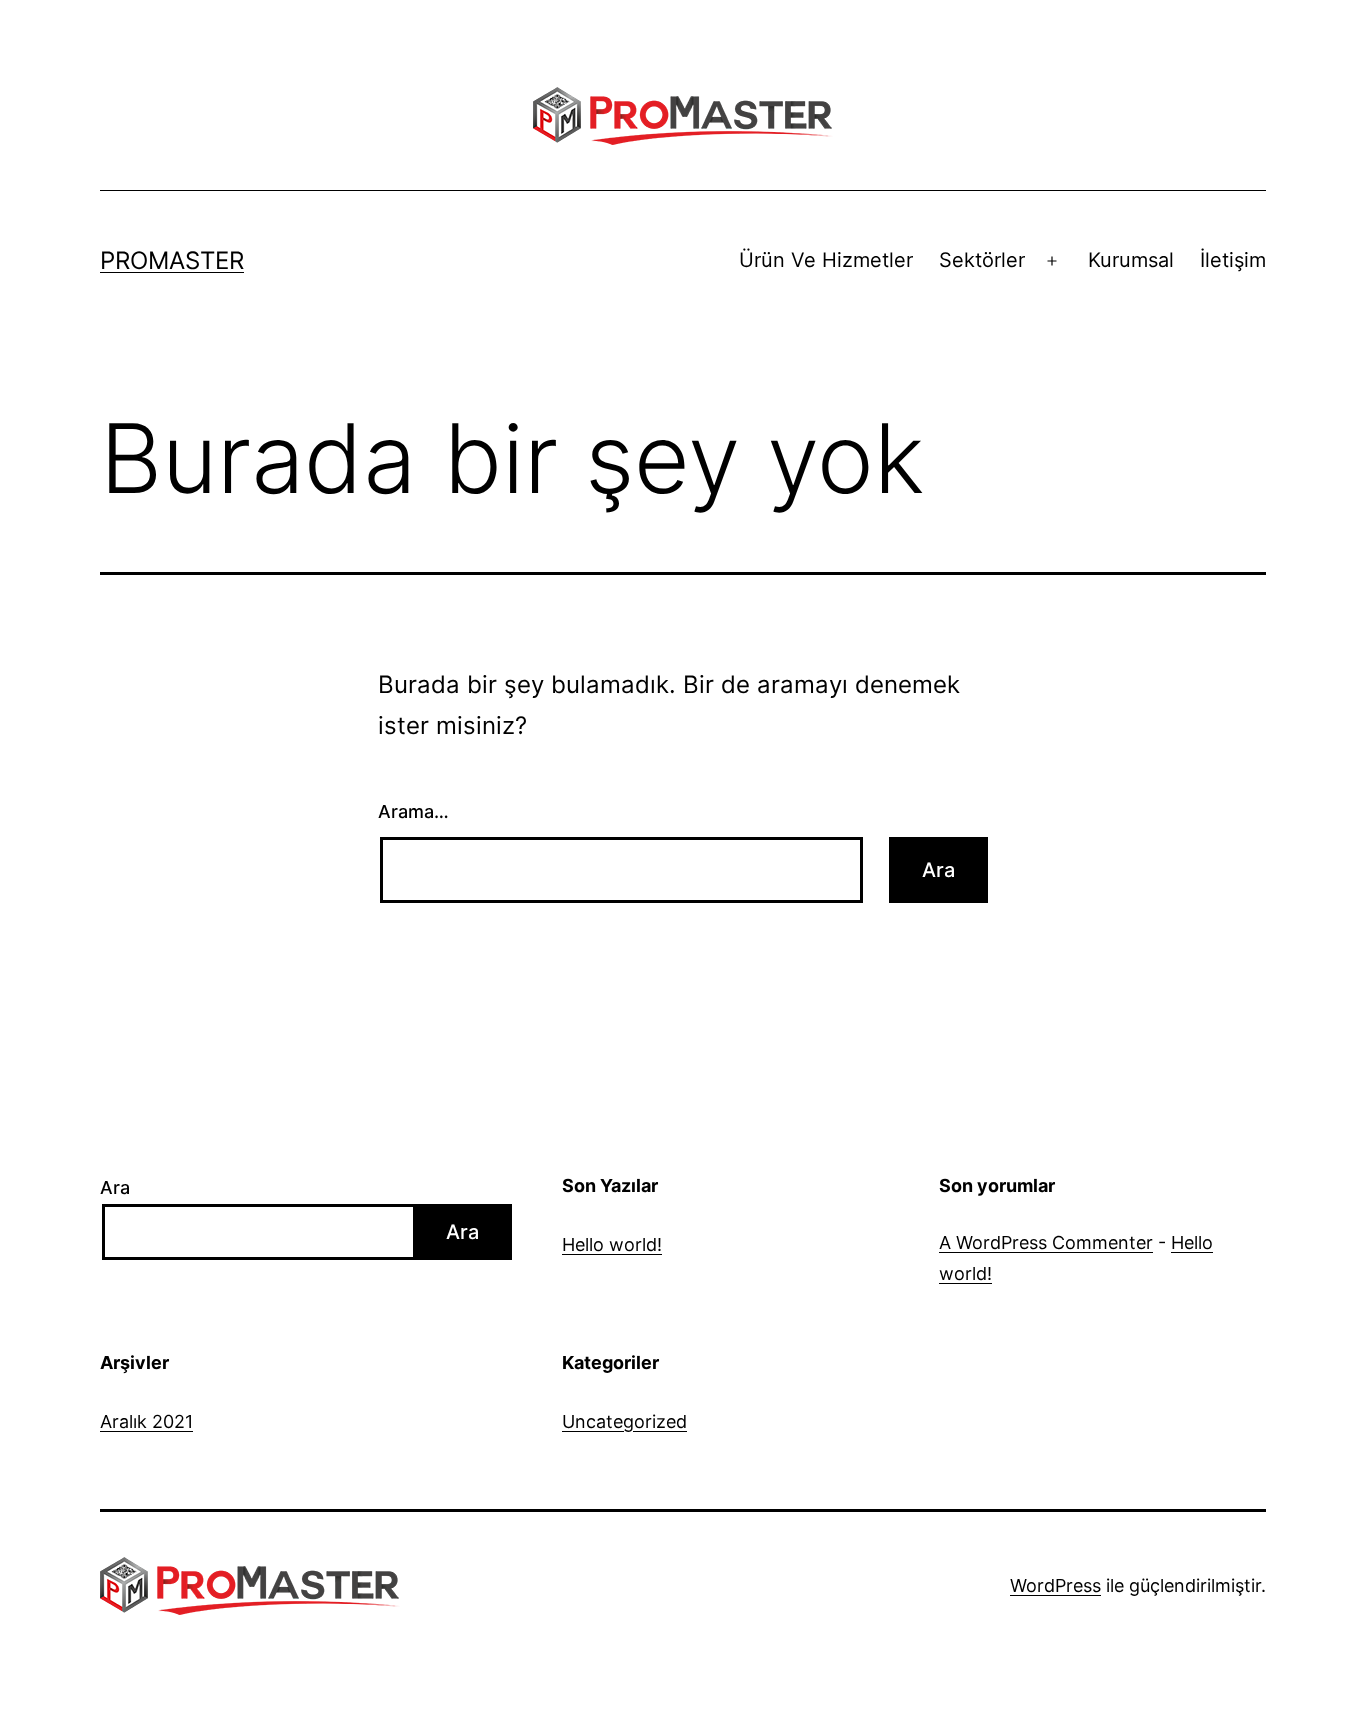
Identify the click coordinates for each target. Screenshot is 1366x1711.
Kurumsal (1131, 260)
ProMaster (172, 260)
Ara (115, 1187)
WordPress (1055, 1585)
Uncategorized (624, 1421)
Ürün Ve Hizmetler (826, 260)
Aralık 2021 (146, 1421)
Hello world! (612, 1244)
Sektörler (982, 260)
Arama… (413, 811)
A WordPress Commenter (1046, 1242)
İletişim (1233, 260)
